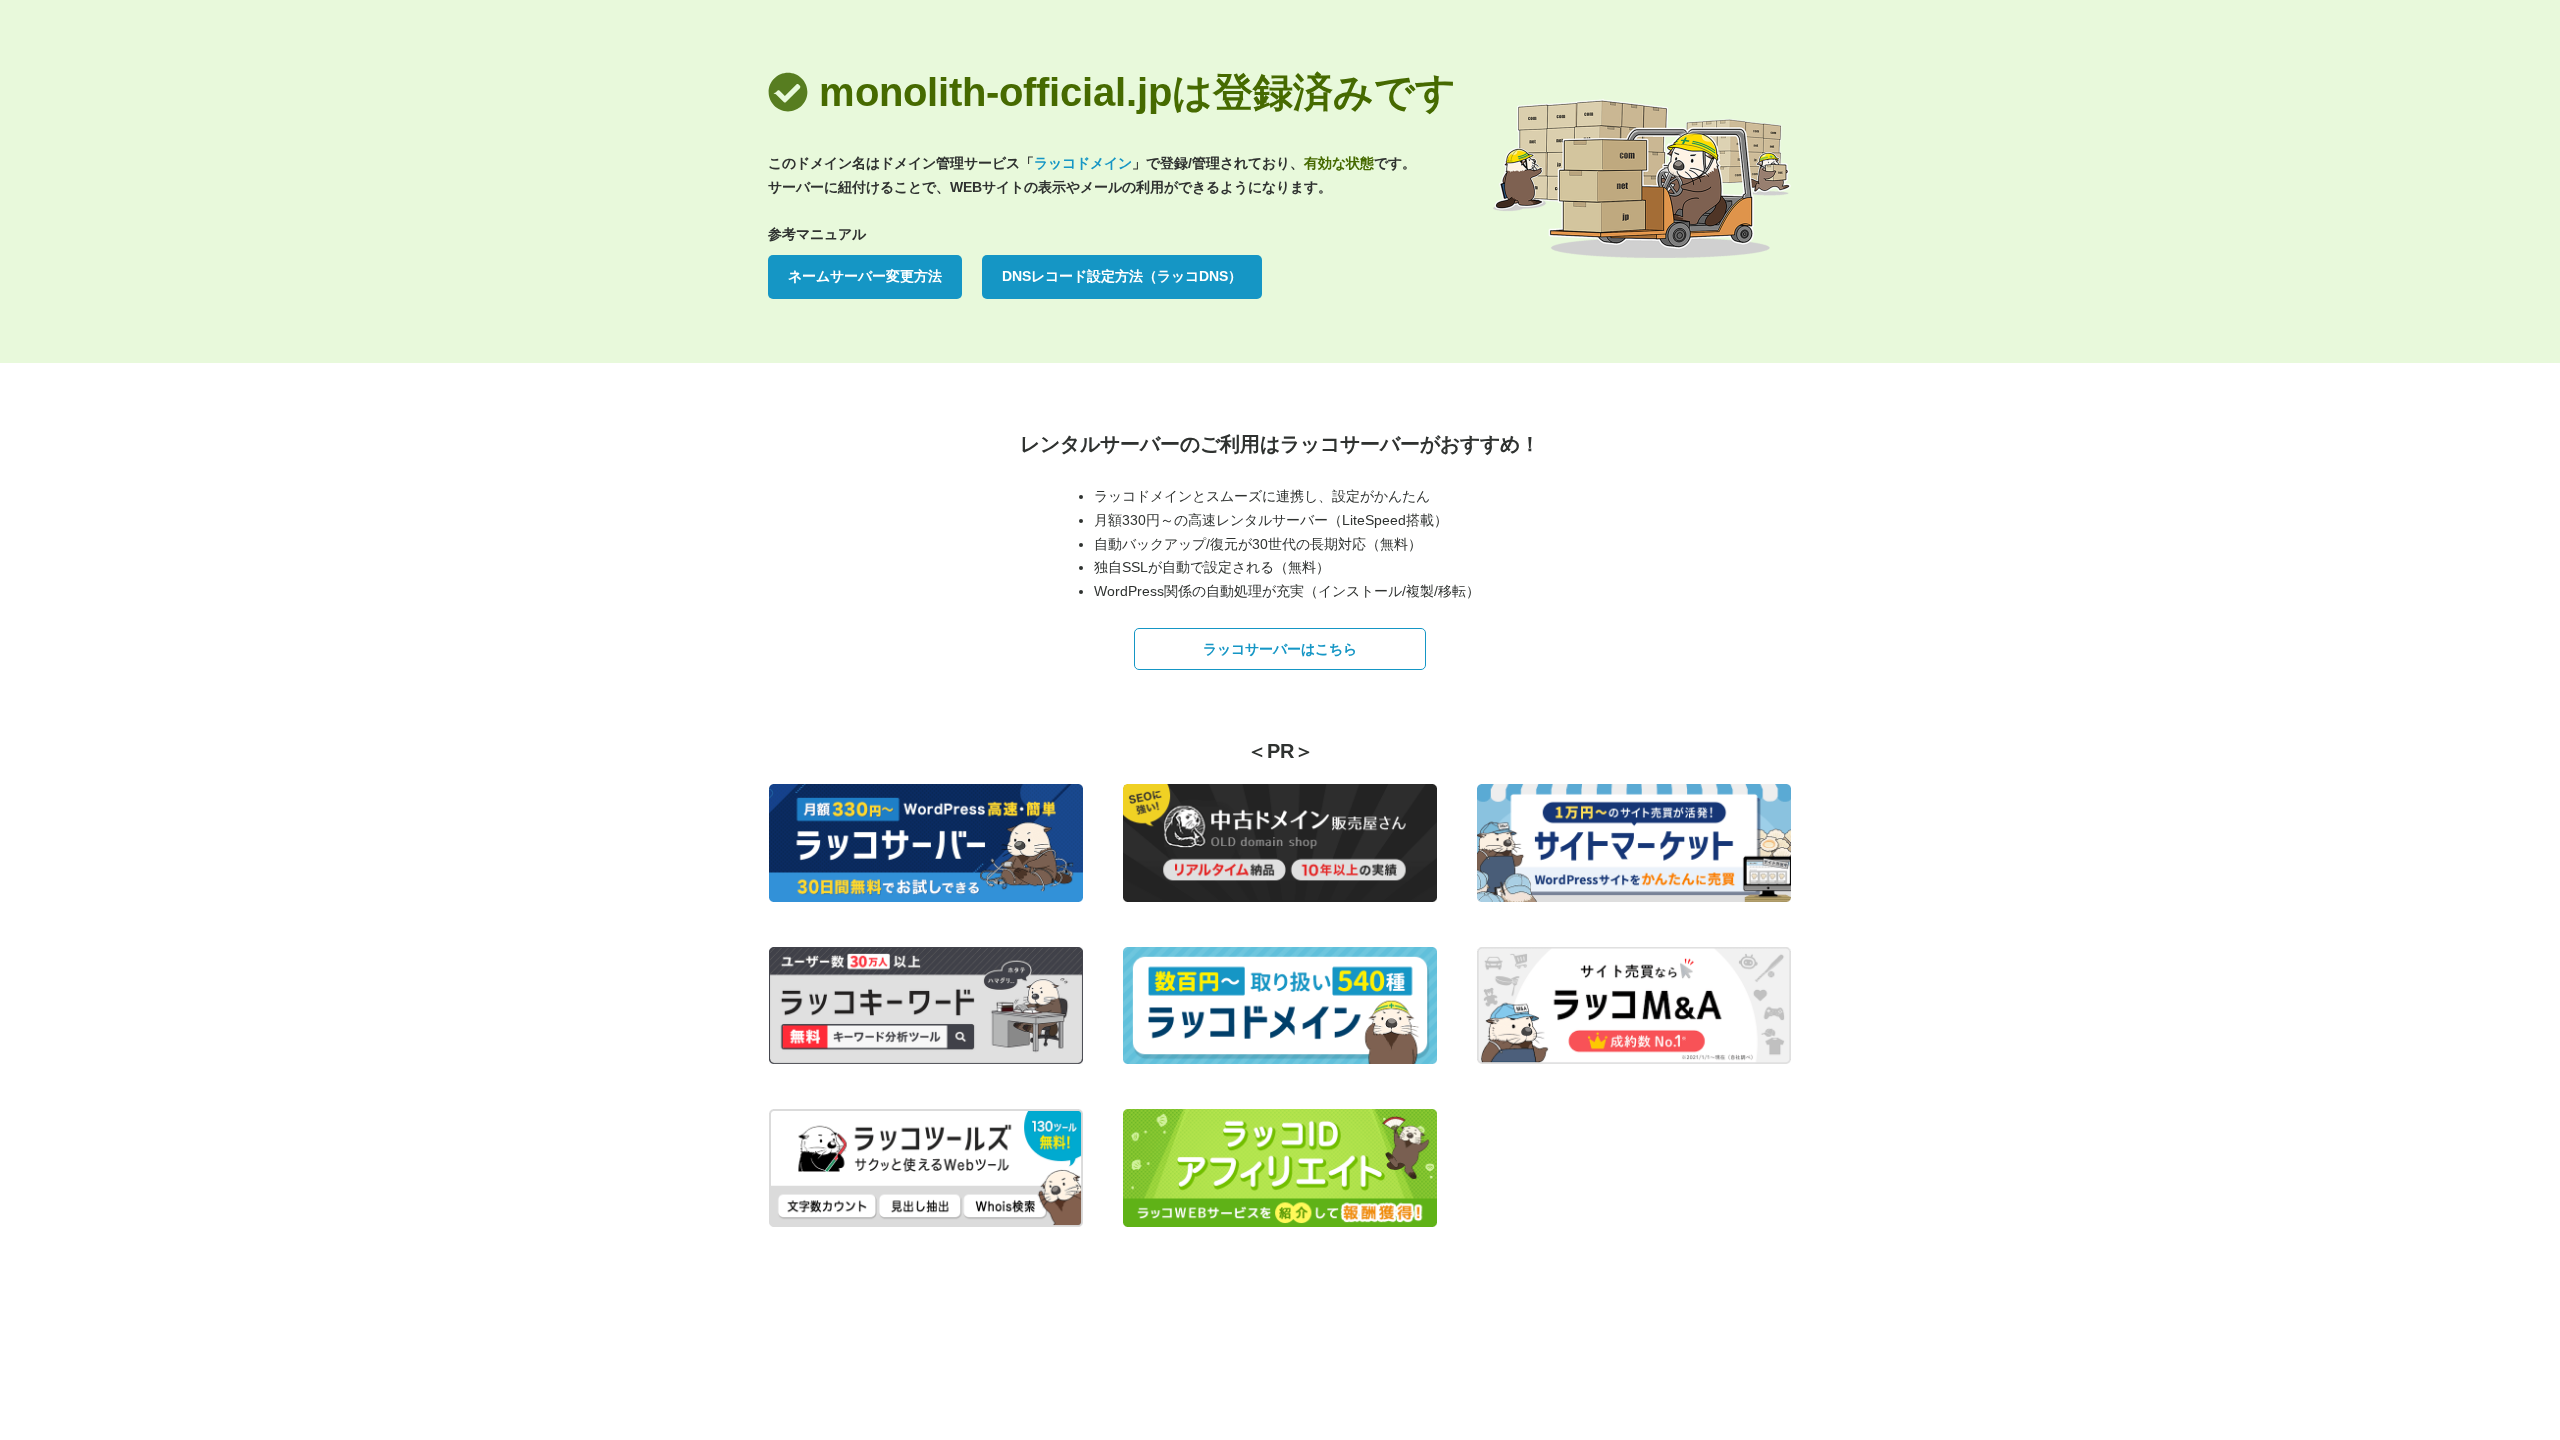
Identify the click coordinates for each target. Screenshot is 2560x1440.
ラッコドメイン (1083, 163)
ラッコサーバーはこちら (1280, 649)
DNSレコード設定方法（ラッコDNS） (1122, 276)
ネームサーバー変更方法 (865, 276)
